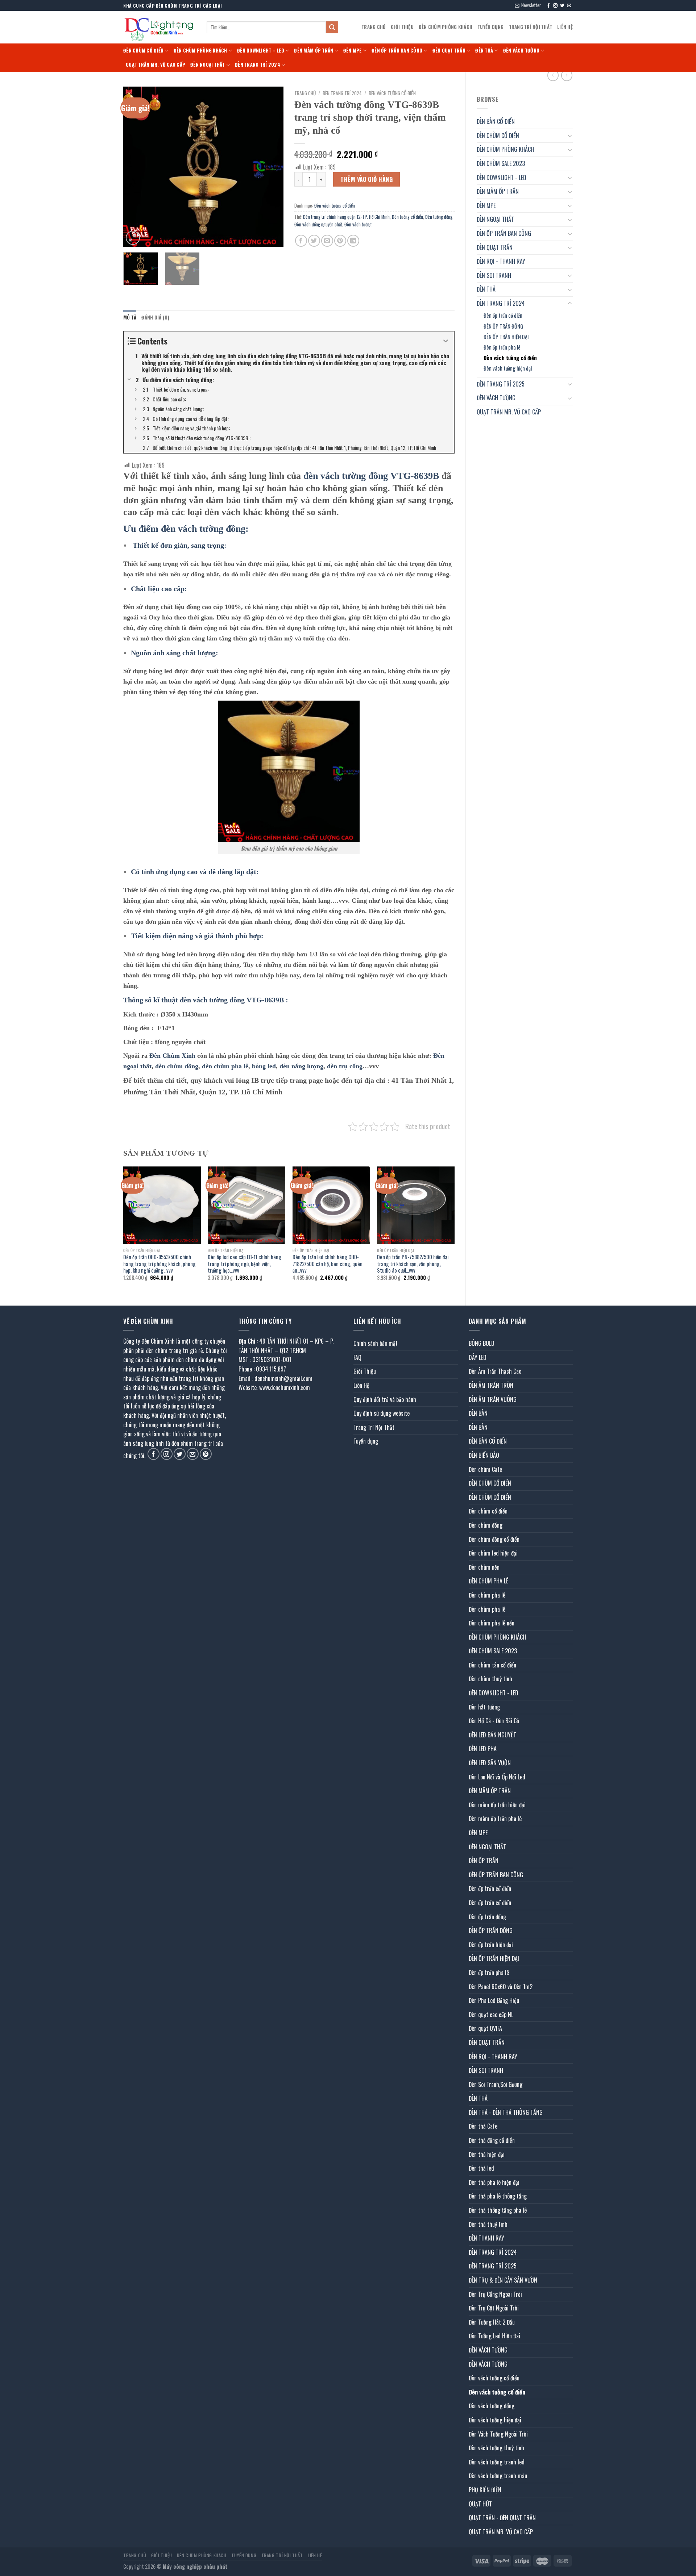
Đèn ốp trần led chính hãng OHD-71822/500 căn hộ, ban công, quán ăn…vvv (328, 1264)
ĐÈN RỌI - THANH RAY (501, 261)
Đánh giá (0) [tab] (155, 318)
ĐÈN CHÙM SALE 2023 (501, 163)
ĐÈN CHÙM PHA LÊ (488, 1581)
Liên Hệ (565, 27)
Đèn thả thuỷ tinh (488, 2224)
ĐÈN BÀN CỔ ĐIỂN (496, 121)
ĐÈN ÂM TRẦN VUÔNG (493, 1399)
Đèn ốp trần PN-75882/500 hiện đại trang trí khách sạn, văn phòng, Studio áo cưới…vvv (413, 1264)
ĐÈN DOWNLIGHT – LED (261, 51)
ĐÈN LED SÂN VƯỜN (490, 1763)
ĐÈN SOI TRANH (494, 275)
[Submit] (332, 28)
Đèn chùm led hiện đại (493, 1553)
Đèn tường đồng (439, 217)
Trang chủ (305, 93)
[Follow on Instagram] (555, 6)
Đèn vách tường (358, 224)
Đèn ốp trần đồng (487, 1917)
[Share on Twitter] (314, 241)
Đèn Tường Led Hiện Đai (494, 2336)
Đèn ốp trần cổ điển (503, 315)
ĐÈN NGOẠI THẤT (208, 65)
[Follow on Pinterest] (206, 1454)
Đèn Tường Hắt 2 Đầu (492, 2322)
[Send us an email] (569, 6)
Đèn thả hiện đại (487, 2154)
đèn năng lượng (301, 1066)
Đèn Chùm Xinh (172, 1056)
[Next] (271, 167)
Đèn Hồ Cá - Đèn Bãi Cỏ (494, 1721)
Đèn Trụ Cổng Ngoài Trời (495, 2294)
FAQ (357, 1357)
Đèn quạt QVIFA (485, 2028)
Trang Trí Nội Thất (531, 27)
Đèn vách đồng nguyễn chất (318, 224)
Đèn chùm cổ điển (488, 1511)
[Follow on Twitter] (562, 6)
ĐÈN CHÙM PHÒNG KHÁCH (446, 27)
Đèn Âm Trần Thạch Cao (495, 1371)
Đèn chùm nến (484, 1567)
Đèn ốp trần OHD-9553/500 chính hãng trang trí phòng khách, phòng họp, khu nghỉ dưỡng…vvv (159, 1264)
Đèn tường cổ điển (407, 217)
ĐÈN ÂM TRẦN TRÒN (491, 1385)
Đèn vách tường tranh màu (498, 2476)
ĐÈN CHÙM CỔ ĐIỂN (143, 51)
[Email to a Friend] (327, 241)
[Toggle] (570, 135)
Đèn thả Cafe (483, 2126)
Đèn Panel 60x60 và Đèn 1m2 (501, 1987)
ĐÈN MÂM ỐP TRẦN (314, 51)
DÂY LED (478, 1357)
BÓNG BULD (482, 1343)
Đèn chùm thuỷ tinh (490, 1679)
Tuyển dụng (491, 27)
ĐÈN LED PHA (483, 1749)
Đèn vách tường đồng (492, 2406)
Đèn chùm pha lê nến (492, 1623)
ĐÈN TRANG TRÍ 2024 (258, 65)
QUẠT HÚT (480, 2504)
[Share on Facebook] (301, 241)
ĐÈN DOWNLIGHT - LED (502, 178)
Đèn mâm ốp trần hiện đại (497, 1805)
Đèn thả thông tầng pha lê (498, 2210)
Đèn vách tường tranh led (497, 2462)
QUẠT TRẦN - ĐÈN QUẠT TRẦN (502, 2518)
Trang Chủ (374, 27)
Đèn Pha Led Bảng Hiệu (494, 2000)
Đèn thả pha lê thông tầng (498, 2196)
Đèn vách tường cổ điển (510, 358)
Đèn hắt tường (484, 1707)
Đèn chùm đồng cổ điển (494, 1539)
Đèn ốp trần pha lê (502, 347)
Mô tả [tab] (130, 318)
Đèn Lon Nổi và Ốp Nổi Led (497, 1777)
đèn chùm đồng (177, 1066)
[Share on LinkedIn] (353, 241)
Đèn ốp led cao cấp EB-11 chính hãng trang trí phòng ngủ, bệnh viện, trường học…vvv (245, 1264)
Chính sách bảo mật (376, 1343)
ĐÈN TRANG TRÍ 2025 (501, 384)
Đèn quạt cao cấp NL (491, 2015)
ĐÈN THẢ (484, 51)
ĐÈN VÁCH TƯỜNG (521, 51)
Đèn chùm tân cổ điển (492, 1665)
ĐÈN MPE (353, 51)
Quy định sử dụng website (382, 1413)
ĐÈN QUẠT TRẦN (449, 51)
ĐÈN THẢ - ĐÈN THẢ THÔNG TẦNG (506, 2112)
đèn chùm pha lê (225, 1066)
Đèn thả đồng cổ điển (492, 2140)
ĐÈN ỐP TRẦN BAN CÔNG (397, 51)
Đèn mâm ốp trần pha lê (495, 1819)
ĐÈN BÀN (478, 1413)
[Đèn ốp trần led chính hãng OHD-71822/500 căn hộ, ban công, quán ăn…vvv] (331, 1205)
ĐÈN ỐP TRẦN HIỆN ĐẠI (506, 337)
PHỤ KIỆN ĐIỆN (485, 2490)
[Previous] (136, 167)
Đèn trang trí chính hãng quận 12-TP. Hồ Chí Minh (346, 217)
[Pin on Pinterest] (340, 241)
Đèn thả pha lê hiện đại (494, 2182)
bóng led (264, 1066)
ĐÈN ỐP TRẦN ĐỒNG (503, 326)
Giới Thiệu (402, 27)
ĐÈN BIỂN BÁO (484, 1455)
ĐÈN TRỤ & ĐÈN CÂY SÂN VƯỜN (503, 2280)
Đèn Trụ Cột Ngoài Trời (494, 2308)
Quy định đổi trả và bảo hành (385, 1399)
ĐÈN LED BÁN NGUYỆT (492, 1735)
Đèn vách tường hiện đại (508, 368)
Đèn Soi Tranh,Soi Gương (496, 2084)
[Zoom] (133, 238)
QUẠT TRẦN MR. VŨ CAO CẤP (156, 65)
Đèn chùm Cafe (485, 1469)
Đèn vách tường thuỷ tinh (496, 2448)
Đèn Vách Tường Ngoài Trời (498, 2434)
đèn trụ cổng (345, 1066)
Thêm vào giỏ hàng (366, 179)
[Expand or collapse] (446, 341)
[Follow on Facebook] (548, 6)
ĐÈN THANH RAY (486, 2238)
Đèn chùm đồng (486, 1525)
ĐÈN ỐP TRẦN (484, 1861)
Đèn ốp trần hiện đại (491, 1945)
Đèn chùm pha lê (487, 1595)
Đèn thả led (481, 2168)
